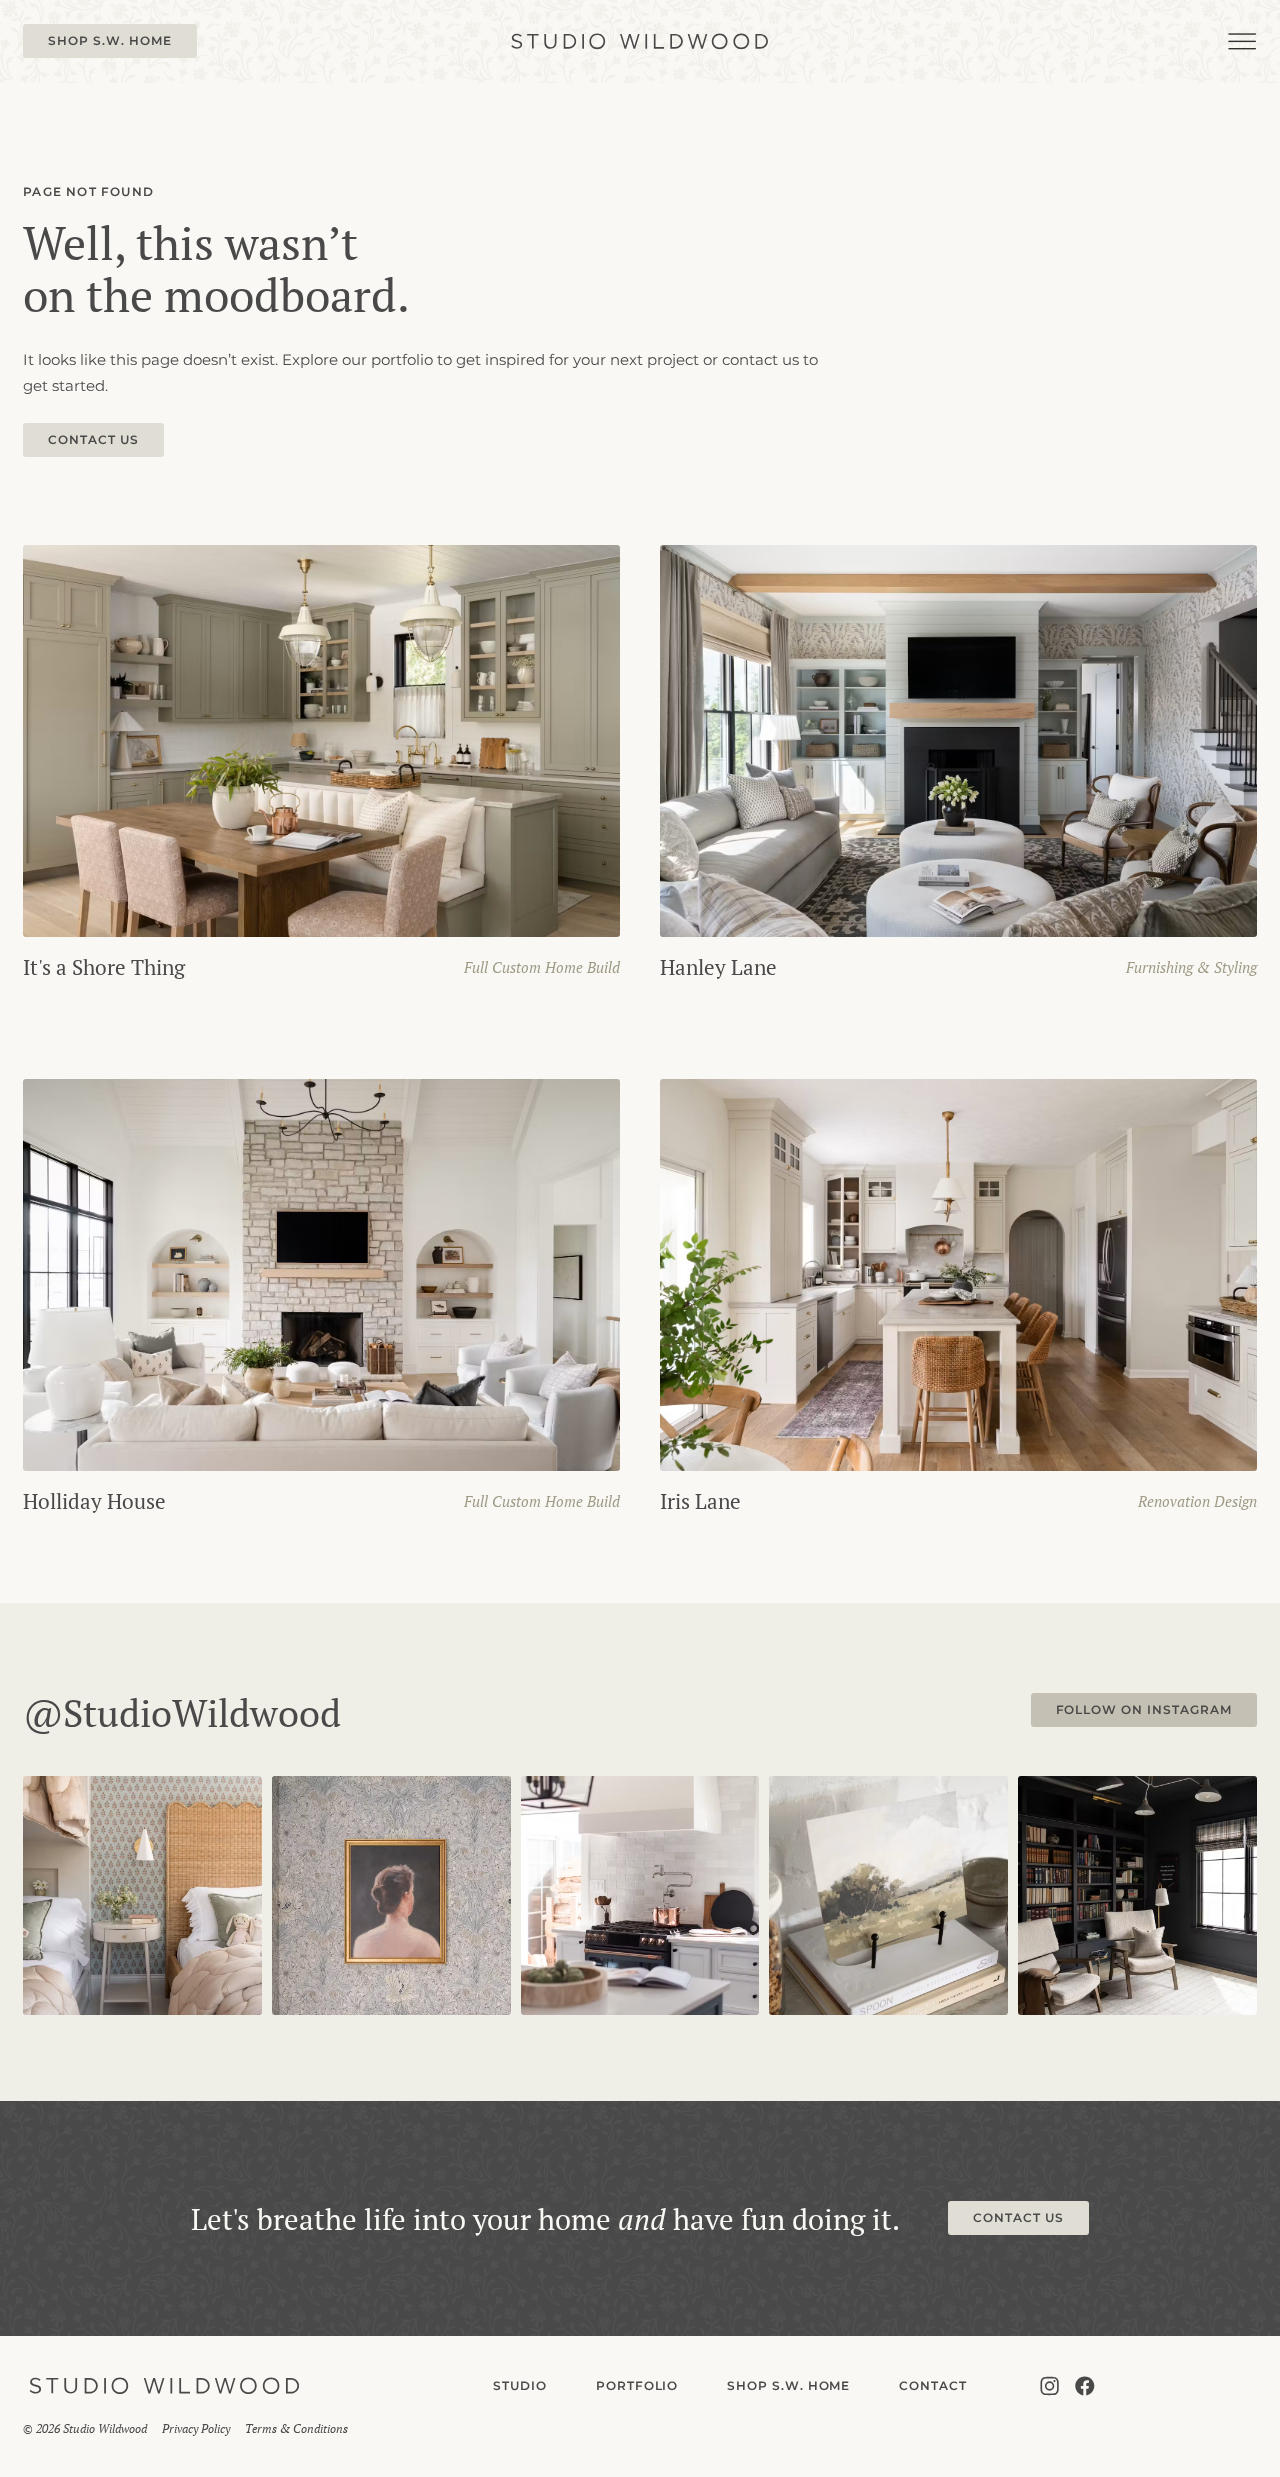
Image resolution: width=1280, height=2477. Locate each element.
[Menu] (1242, 41)
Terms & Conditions (296, 2428)
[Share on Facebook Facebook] (1085, 2386)
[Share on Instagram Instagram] (1050, 2386)
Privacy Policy (196, 2428)
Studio (520, 2385)
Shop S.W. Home (788, 2385)
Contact (933, 2385)
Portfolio (637, 2385)
